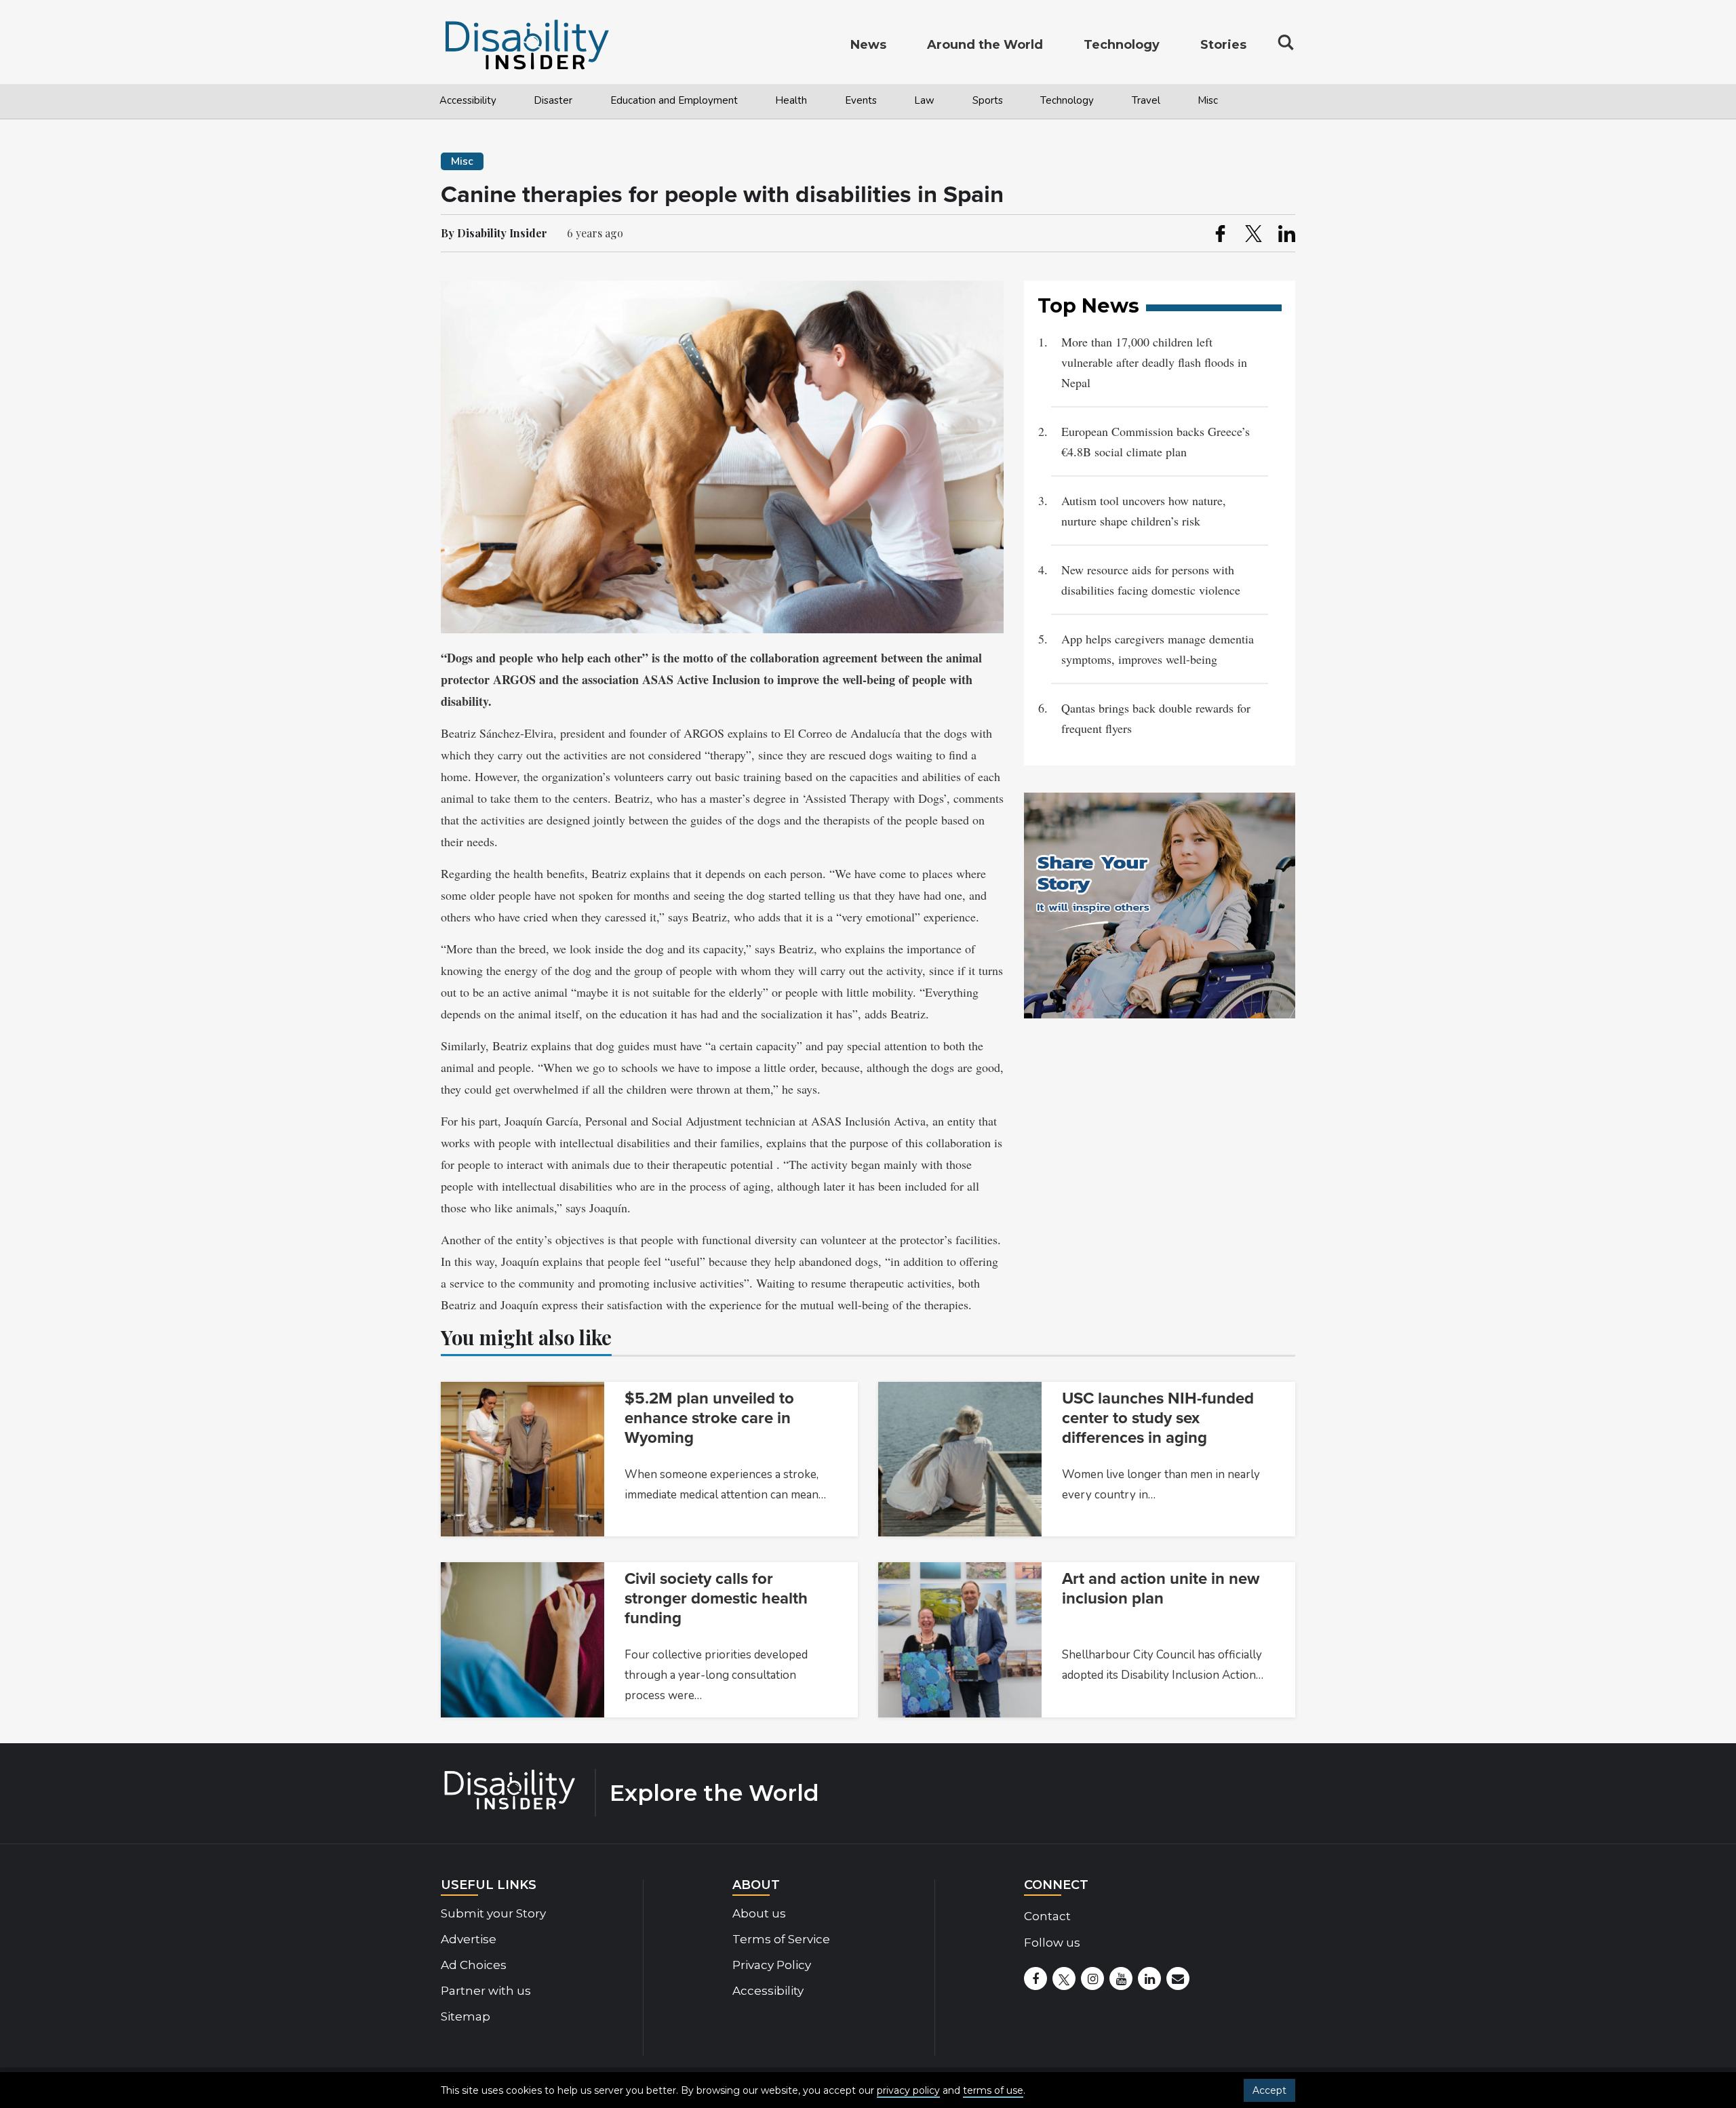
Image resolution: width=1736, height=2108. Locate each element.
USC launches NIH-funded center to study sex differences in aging (1158, 1418)
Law (924, 100)
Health (791, 100)
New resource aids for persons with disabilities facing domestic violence (1151, 580)
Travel (1146, 100)
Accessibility (468, 100)
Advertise (469, 1939)
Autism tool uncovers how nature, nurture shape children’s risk (1144, 511)
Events (861, 100)
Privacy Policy (772, 1965)
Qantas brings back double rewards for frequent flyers (1156, 718)
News (868, 45)
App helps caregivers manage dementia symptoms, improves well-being (1158, 649)
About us (759, 1913)
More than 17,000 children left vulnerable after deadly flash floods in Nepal (1154, 362)
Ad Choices (474, 1965)
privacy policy (908, 2090)
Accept (1269, 2090)
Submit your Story (493, 1913)
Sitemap (466, 2016)
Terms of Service (781, 1939)
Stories (1223, 45)
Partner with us (486, 1991)
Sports (988, 100)
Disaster (553, 100)
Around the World (985, 45)
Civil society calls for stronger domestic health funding (716, 1598)
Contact (1047, 1916)
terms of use (993, 2090)
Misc (1208, 100)
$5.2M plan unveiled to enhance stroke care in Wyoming (709, 1418)
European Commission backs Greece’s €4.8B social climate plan (1156, 441)
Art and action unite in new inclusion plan (1161, 1589)
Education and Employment (674, 100)
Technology (1067, 100)
